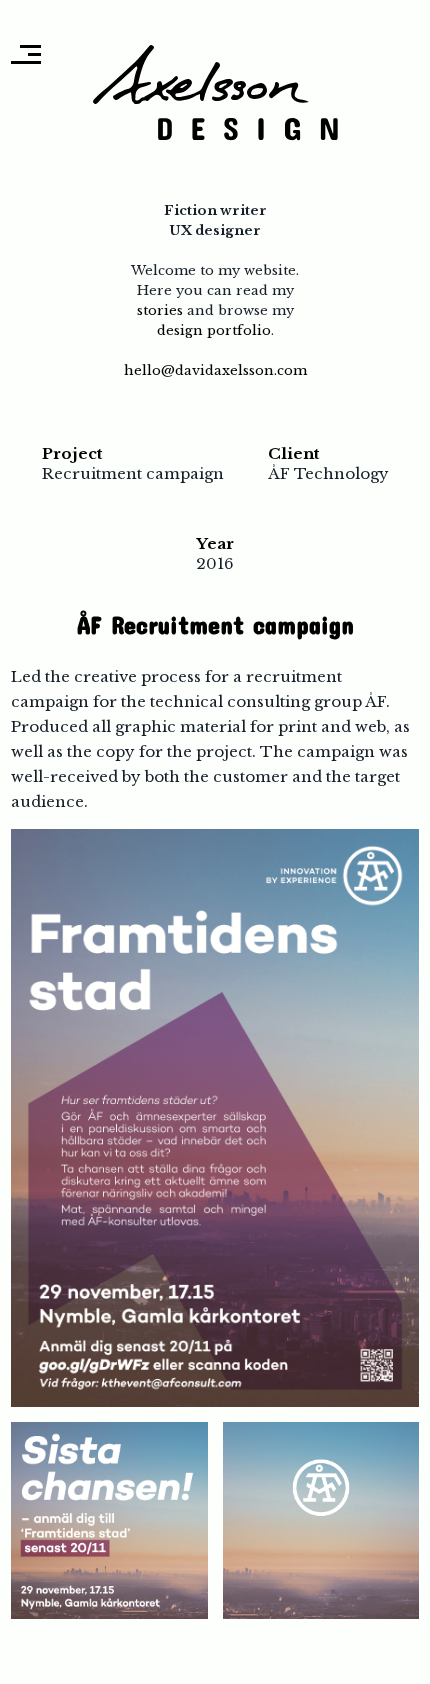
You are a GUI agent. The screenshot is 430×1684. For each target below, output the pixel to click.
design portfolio (214, 330)
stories (160, 310)
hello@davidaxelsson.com (215, 370)
